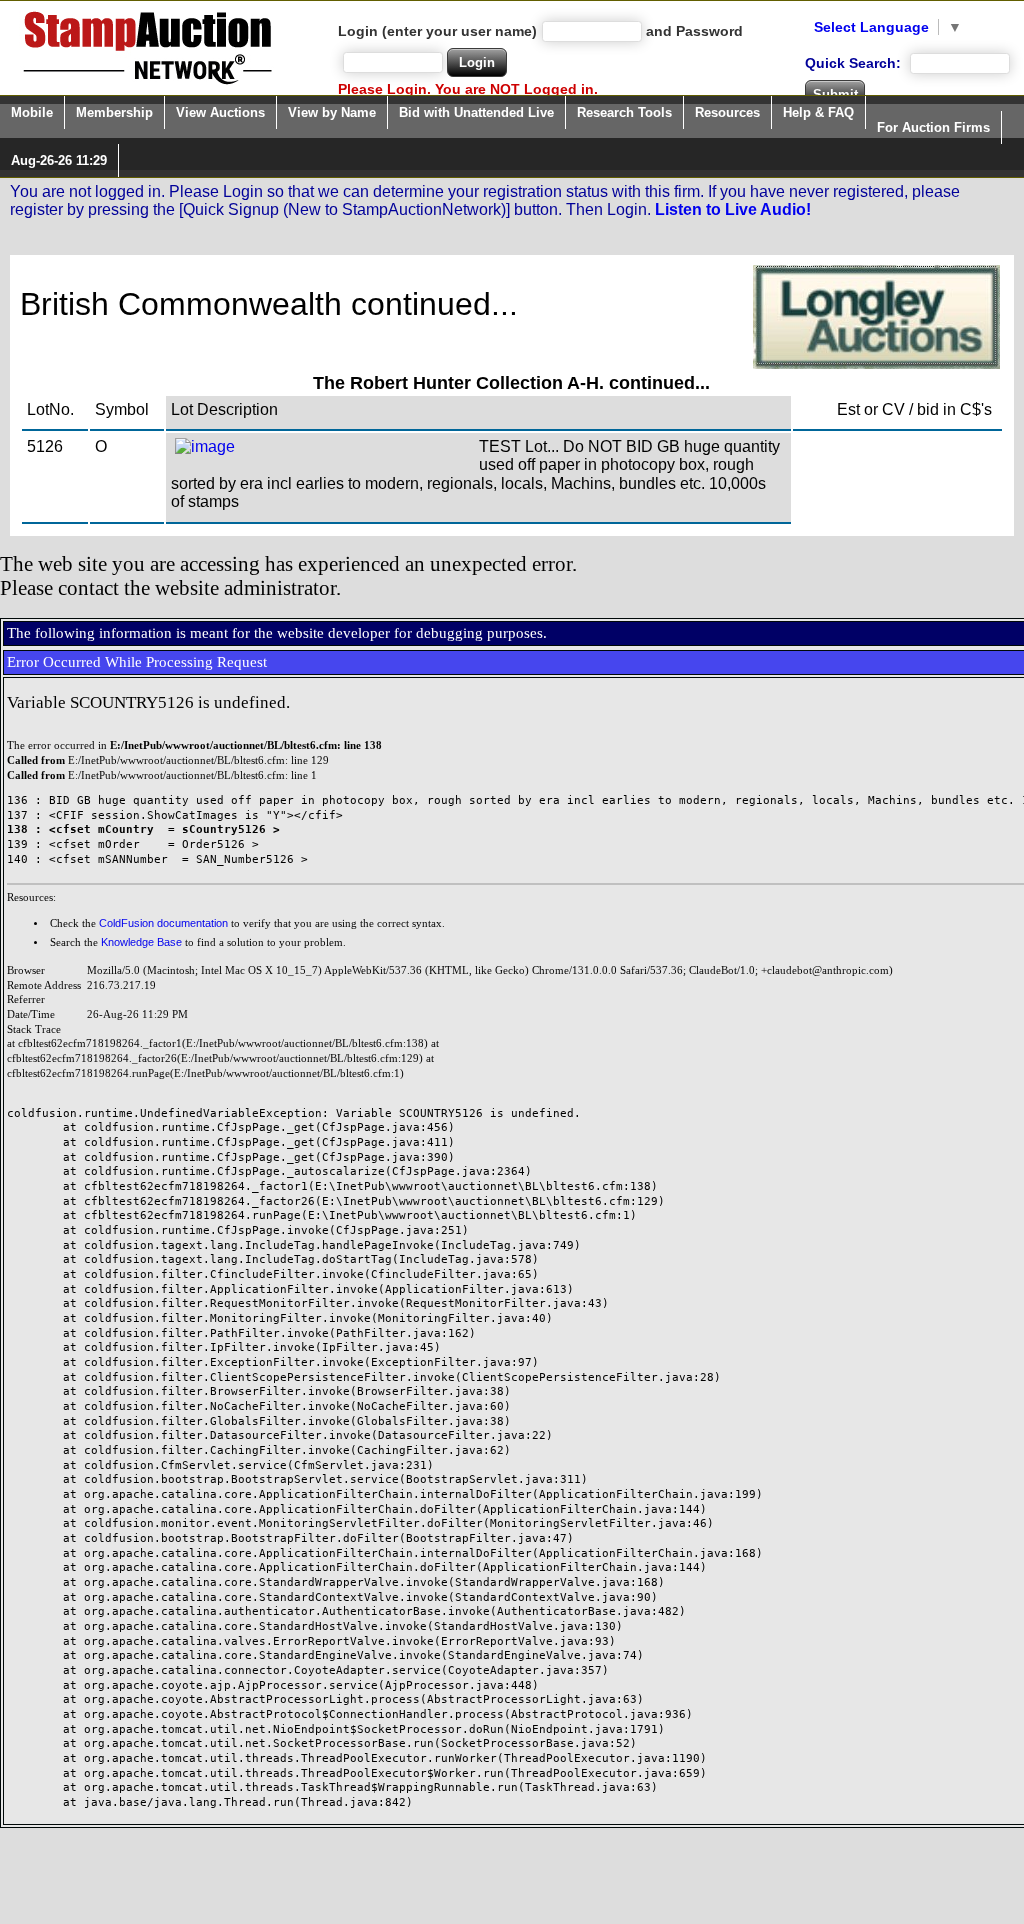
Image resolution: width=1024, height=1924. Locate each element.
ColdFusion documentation (163, 923)
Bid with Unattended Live (476, 112)
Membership (114, 112)
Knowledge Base (141, 942)
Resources (727, 112)
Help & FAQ (818, 112)
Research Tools (624, 112)
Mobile (32, 112)
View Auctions (220, 112)
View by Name (332, 112)
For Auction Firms (933, 127)
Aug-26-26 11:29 (59, 160)
